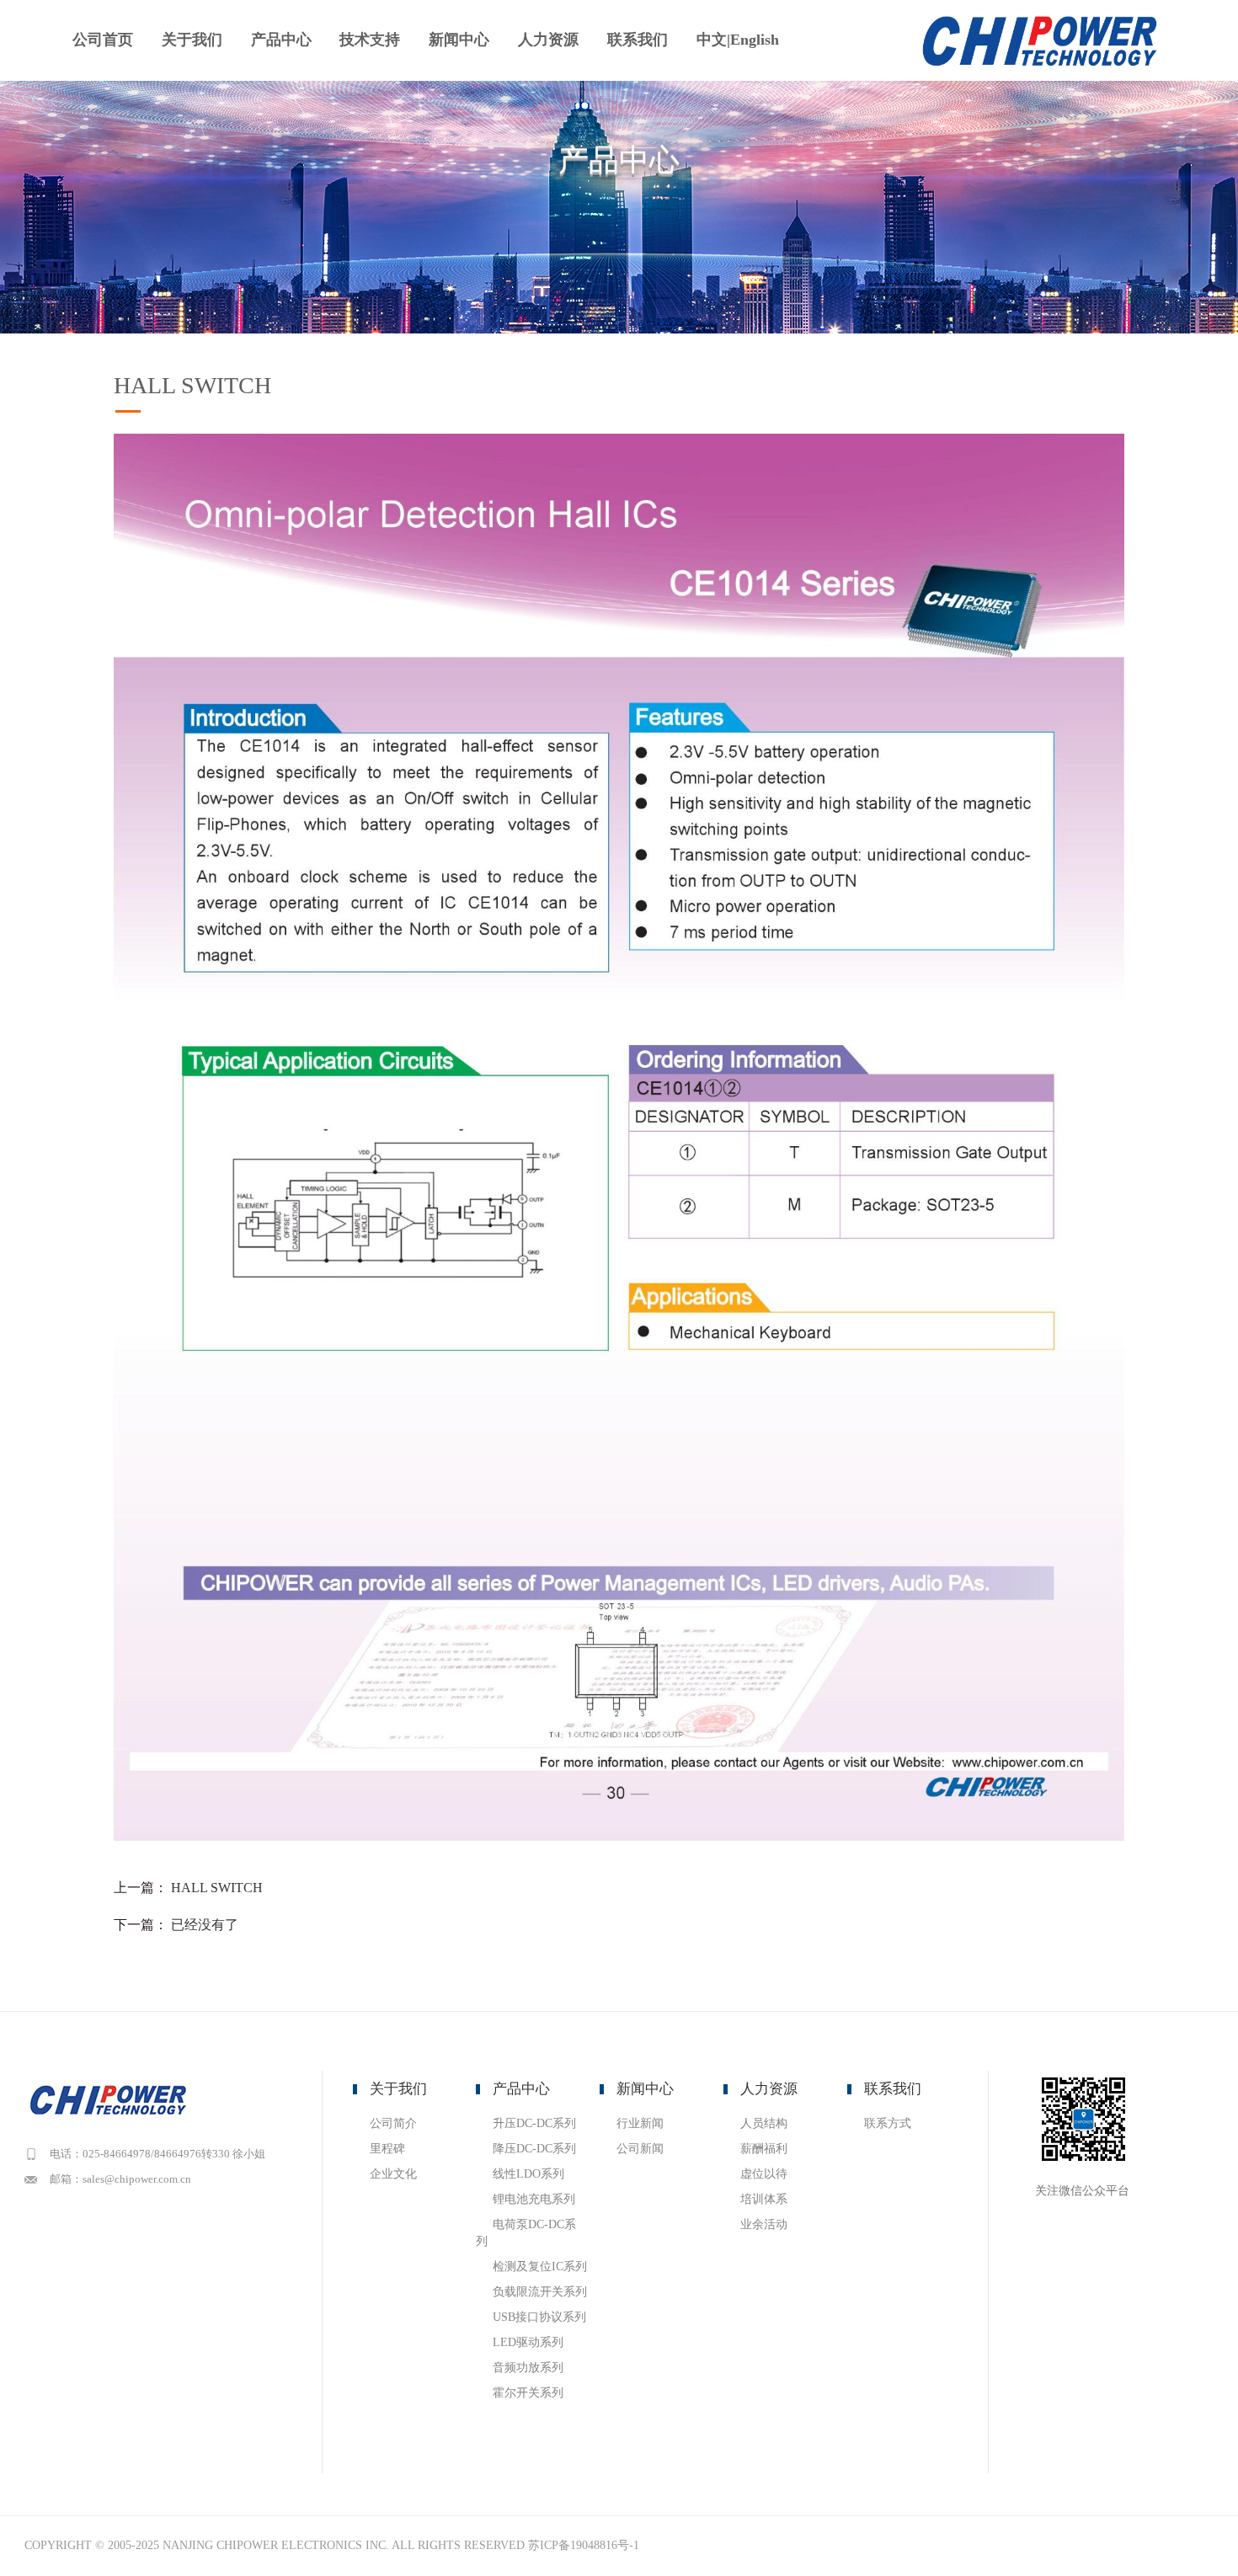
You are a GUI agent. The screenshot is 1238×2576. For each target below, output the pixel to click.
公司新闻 (640, 2149)
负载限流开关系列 (540, 2292)
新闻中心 (459, 40)
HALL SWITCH (217, 1888)
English (755, 40)
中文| (713, 40)
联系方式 (888, 2123)
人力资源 (548, 40)
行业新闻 (640, 2123)
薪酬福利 (764, 2149)
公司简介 (393, 2123)
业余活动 (764, 2224)
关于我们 (192, 40)
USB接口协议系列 (539, 2317)
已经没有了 (205, 1925)
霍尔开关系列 (528, 2393)
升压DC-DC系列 (534, 2123)
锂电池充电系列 (534, 2199)
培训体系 (764, 2199)
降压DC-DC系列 (534, 2149)
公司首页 (103, 40)
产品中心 (281, 40)
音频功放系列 (528, 2368)
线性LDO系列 (528, 2174)
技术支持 (370, 40)
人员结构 (764, 2123)
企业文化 (393, 2174)
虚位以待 (764, 2174)
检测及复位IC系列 (540, 2267)
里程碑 (387, 2149)
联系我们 (638, 40)
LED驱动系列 (528, 2342)
